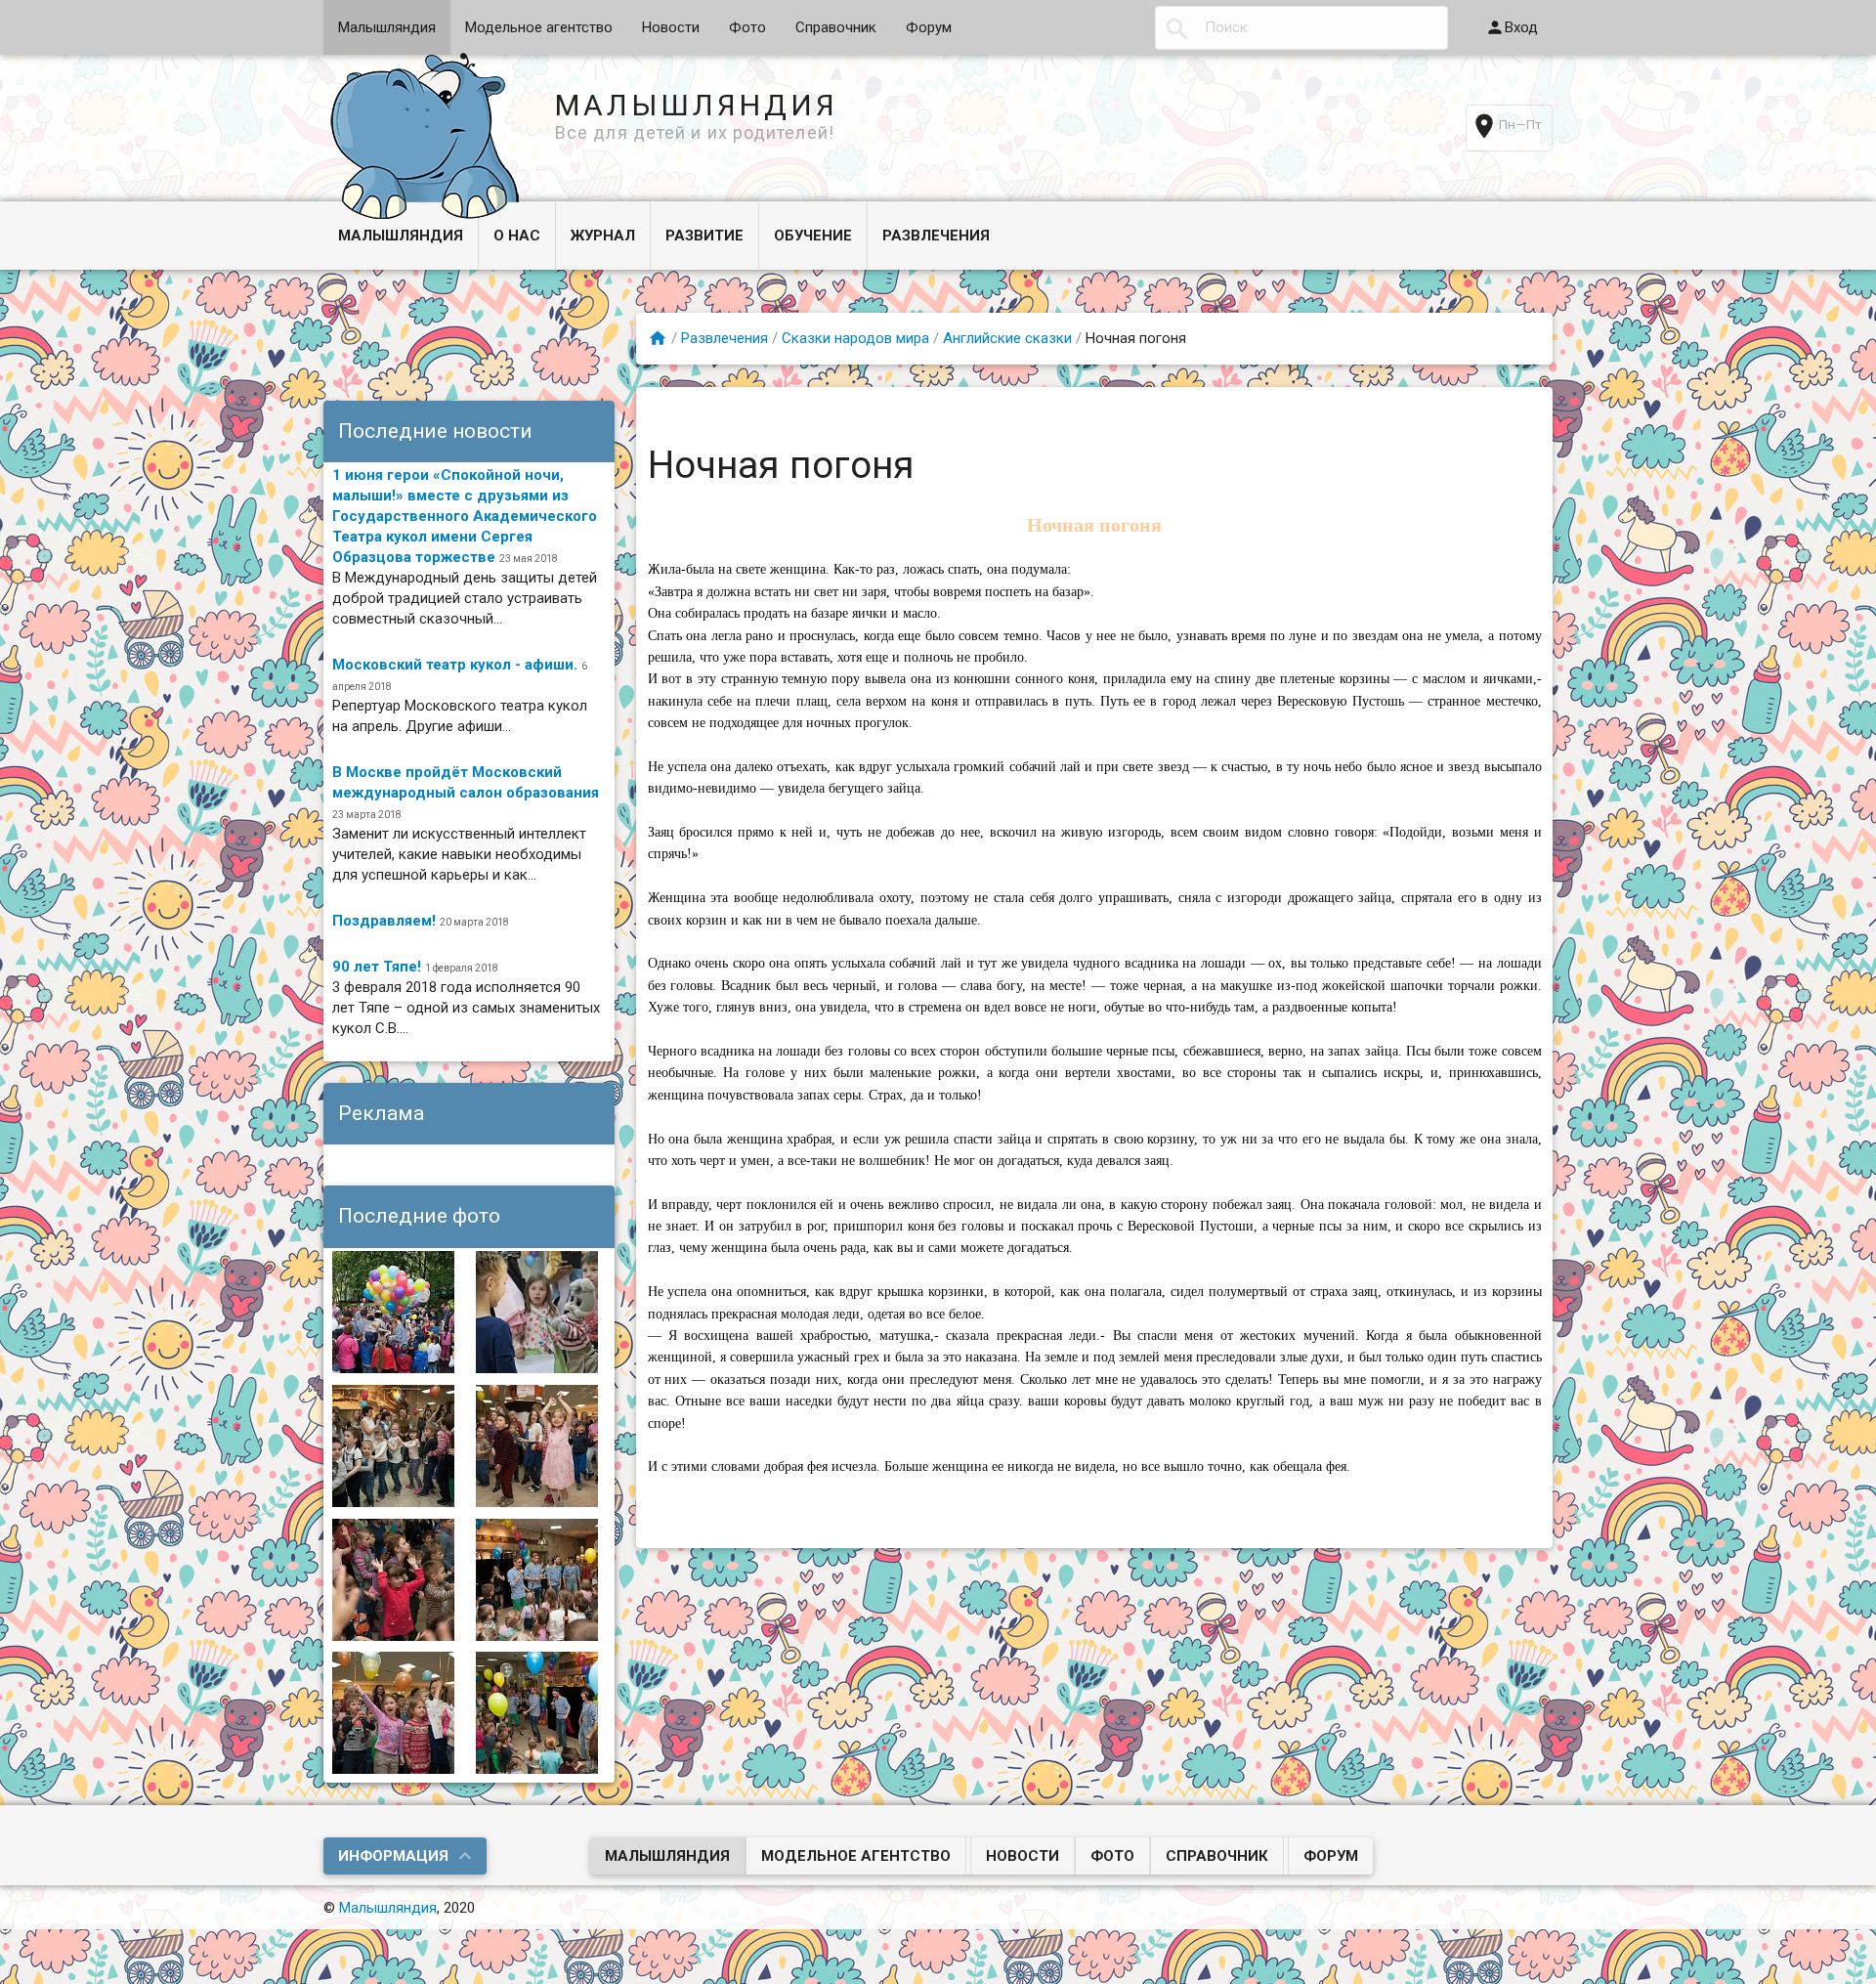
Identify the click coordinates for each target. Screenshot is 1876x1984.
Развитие (704, 236)
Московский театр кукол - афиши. (455, 665)
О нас (517, 236)
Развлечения (936, 236)
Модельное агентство (539, 27)
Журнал (603, 236)
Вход (1521, 27)
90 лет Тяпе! (377, 967)
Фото (747, 27)
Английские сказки (1007, 338)
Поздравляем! (384, 921)
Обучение (813, 236)
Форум (929, 27)
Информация (393, 1856)
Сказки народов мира (855, 338)
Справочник (836, 27)
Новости (671, 27)
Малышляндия (387, 27)
